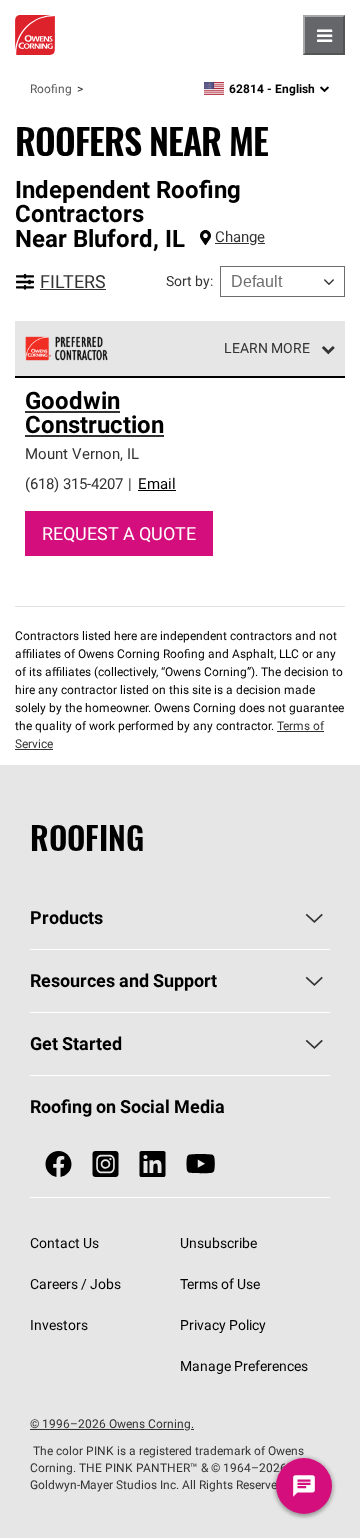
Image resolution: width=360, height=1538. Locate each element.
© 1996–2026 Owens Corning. (112, 1423)
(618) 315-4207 (74, 483)
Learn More (267, 348)
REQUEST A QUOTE (119, 533)
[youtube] (200, 1164)
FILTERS (73, 281)
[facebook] (58, 1164)
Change (240, 236)
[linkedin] (152, 1164)
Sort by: (189, 281)
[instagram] (105, 1164)
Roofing (51, 88)
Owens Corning (35, 35)
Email (157, 483)
